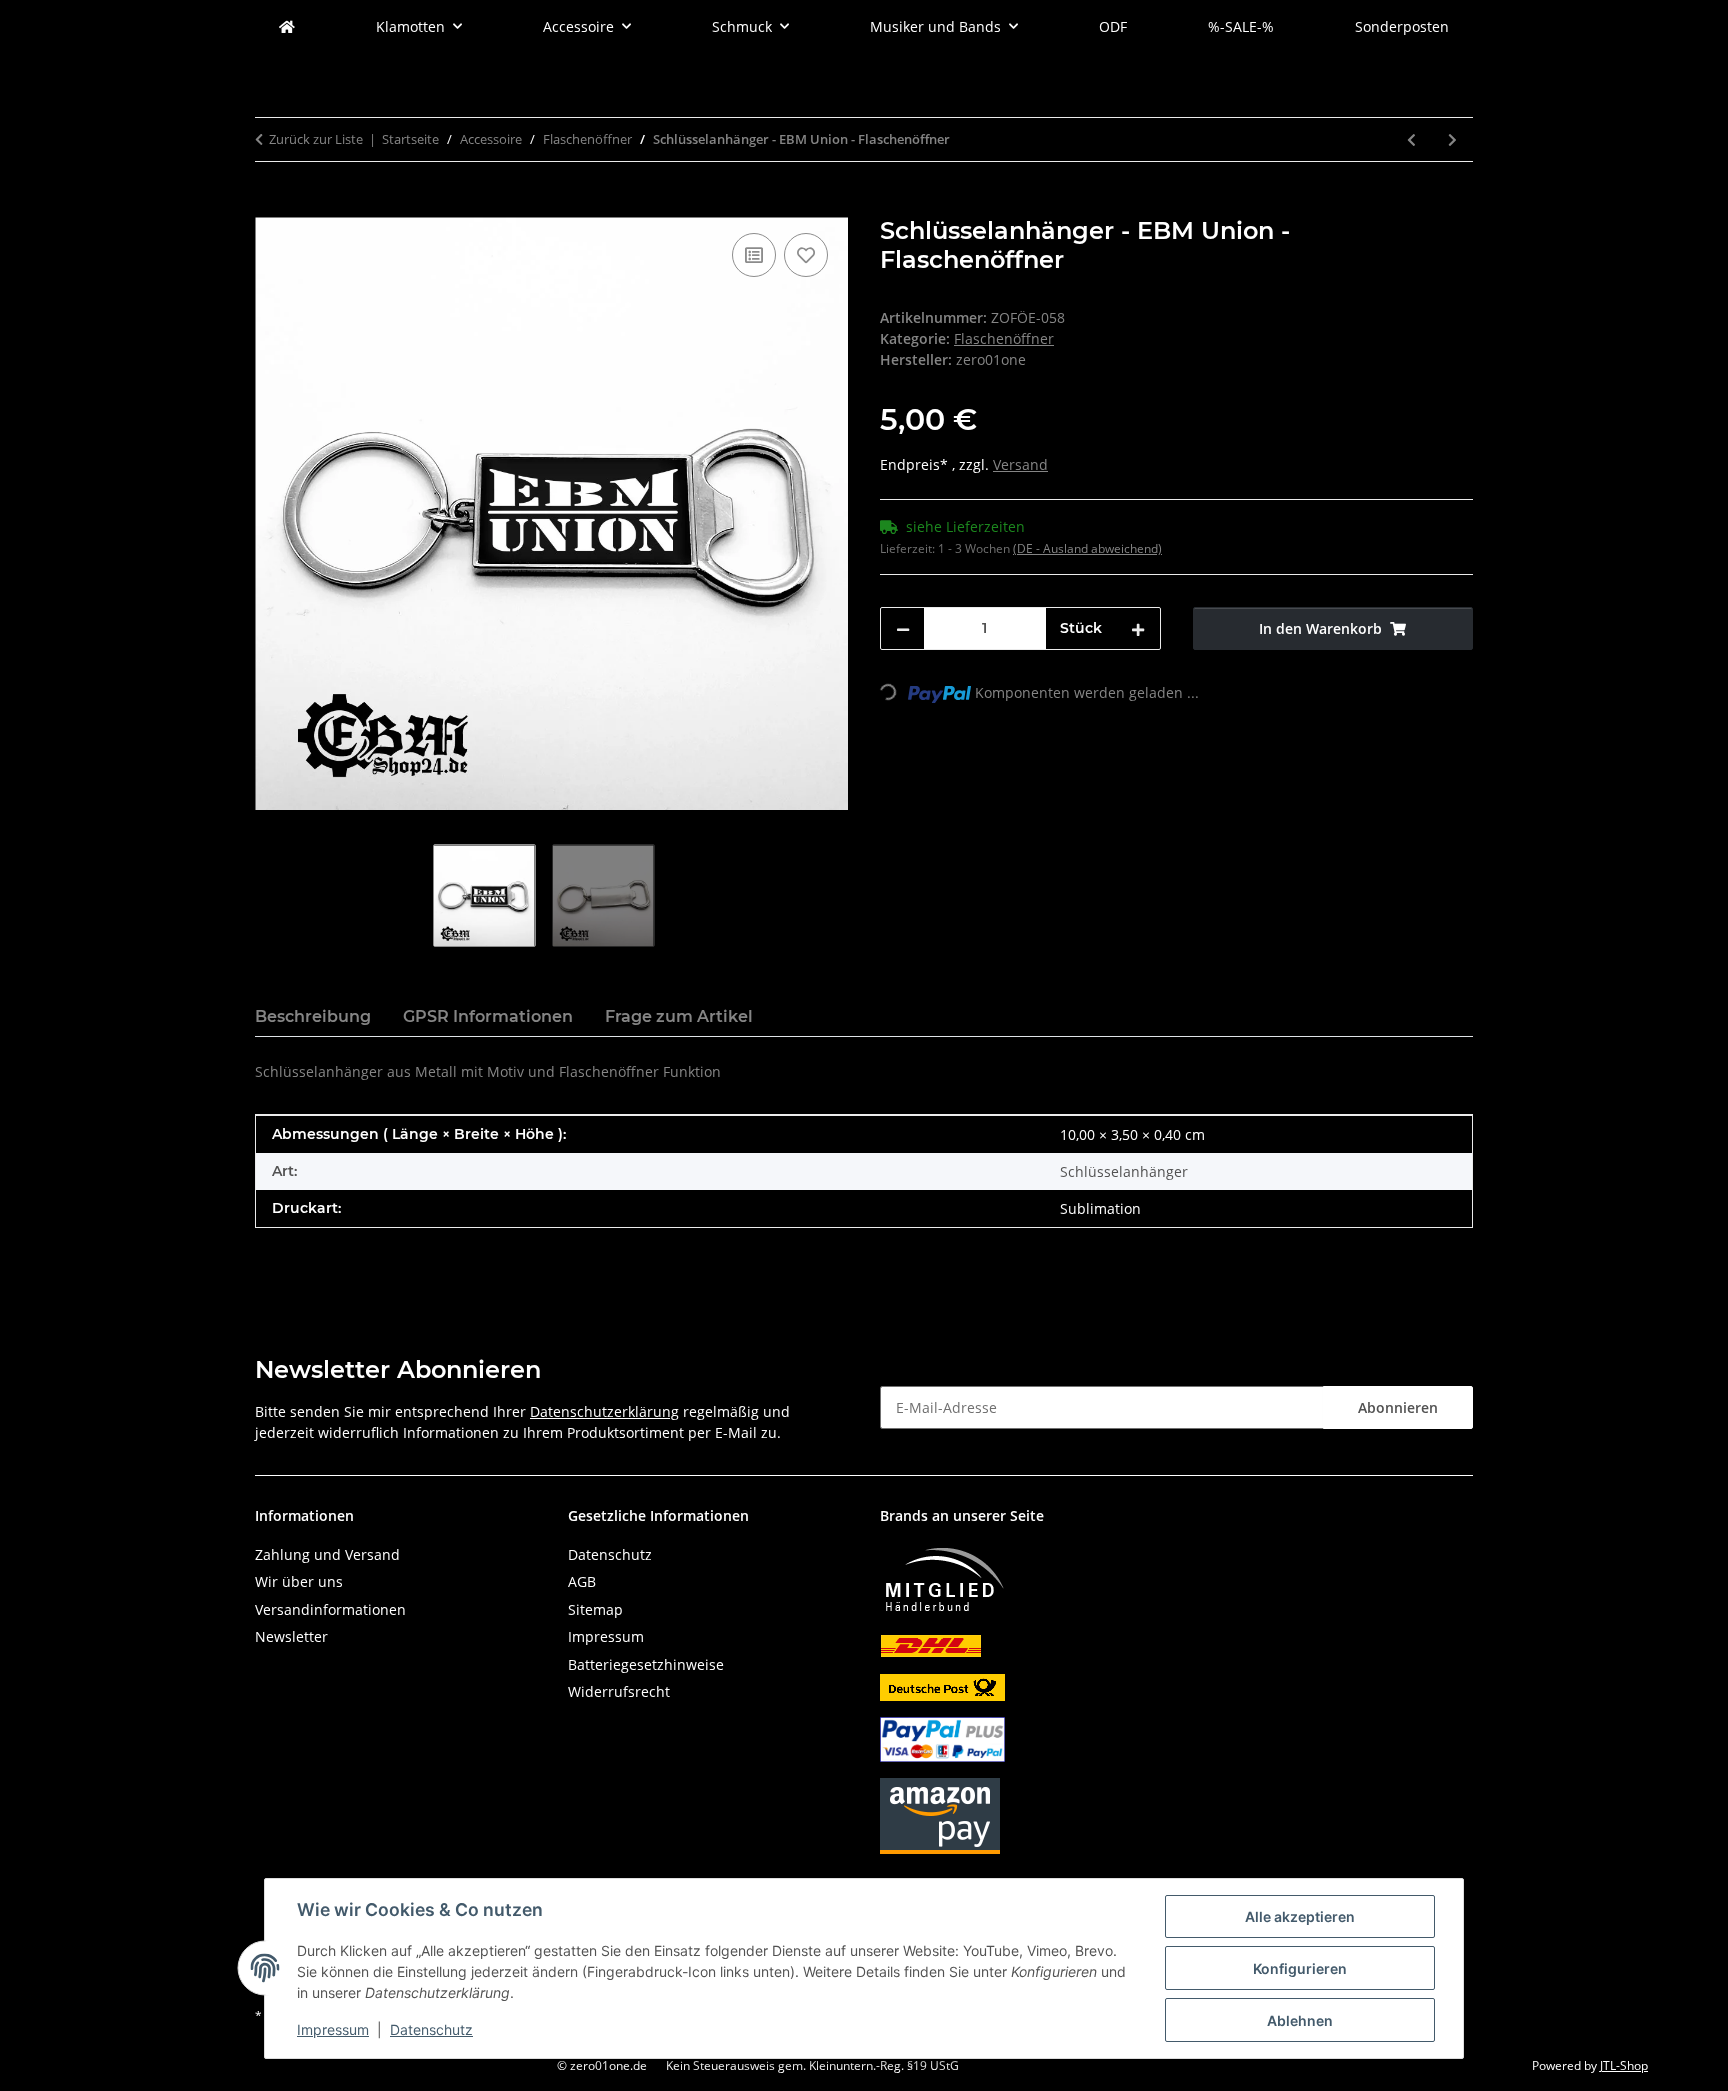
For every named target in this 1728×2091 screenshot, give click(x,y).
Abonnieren (1398, 1407)
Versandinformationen (330, 1609)
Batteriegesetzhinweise (646, 1664)
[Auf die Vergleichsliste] (754, 255)
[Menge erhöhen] (1138, 628)
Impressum (333, 2029)
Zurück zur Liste (316, 139)
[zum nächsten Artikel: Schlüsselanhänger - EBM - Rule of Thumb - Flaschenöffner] (1452, 139)
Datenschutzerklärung (604, 1411)
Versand (1020, 464)
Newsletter (291, 1636)
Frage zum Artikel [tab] (679, 1016)
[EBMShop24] (287, 26)
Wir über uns (299, 1581)
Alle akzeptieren (1300, 1916)
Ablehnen (1300, 2020)
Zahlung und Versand (327, 1554)
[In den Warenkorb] (271, 206)
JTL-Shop (1624, 2065)
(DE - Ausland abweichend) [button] (1087, 548)
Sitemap (595, 1609)
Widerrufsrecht (619, 1691)
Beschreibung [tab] (313, 1016)
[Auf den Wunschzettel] (806, 255)
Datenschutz (431, 2029)
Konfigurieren (1300, 1968)
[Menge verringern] (903, 628)
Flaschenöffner (1004, 338)
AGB (582, 1581)
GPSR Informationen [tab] (488, 1016)
